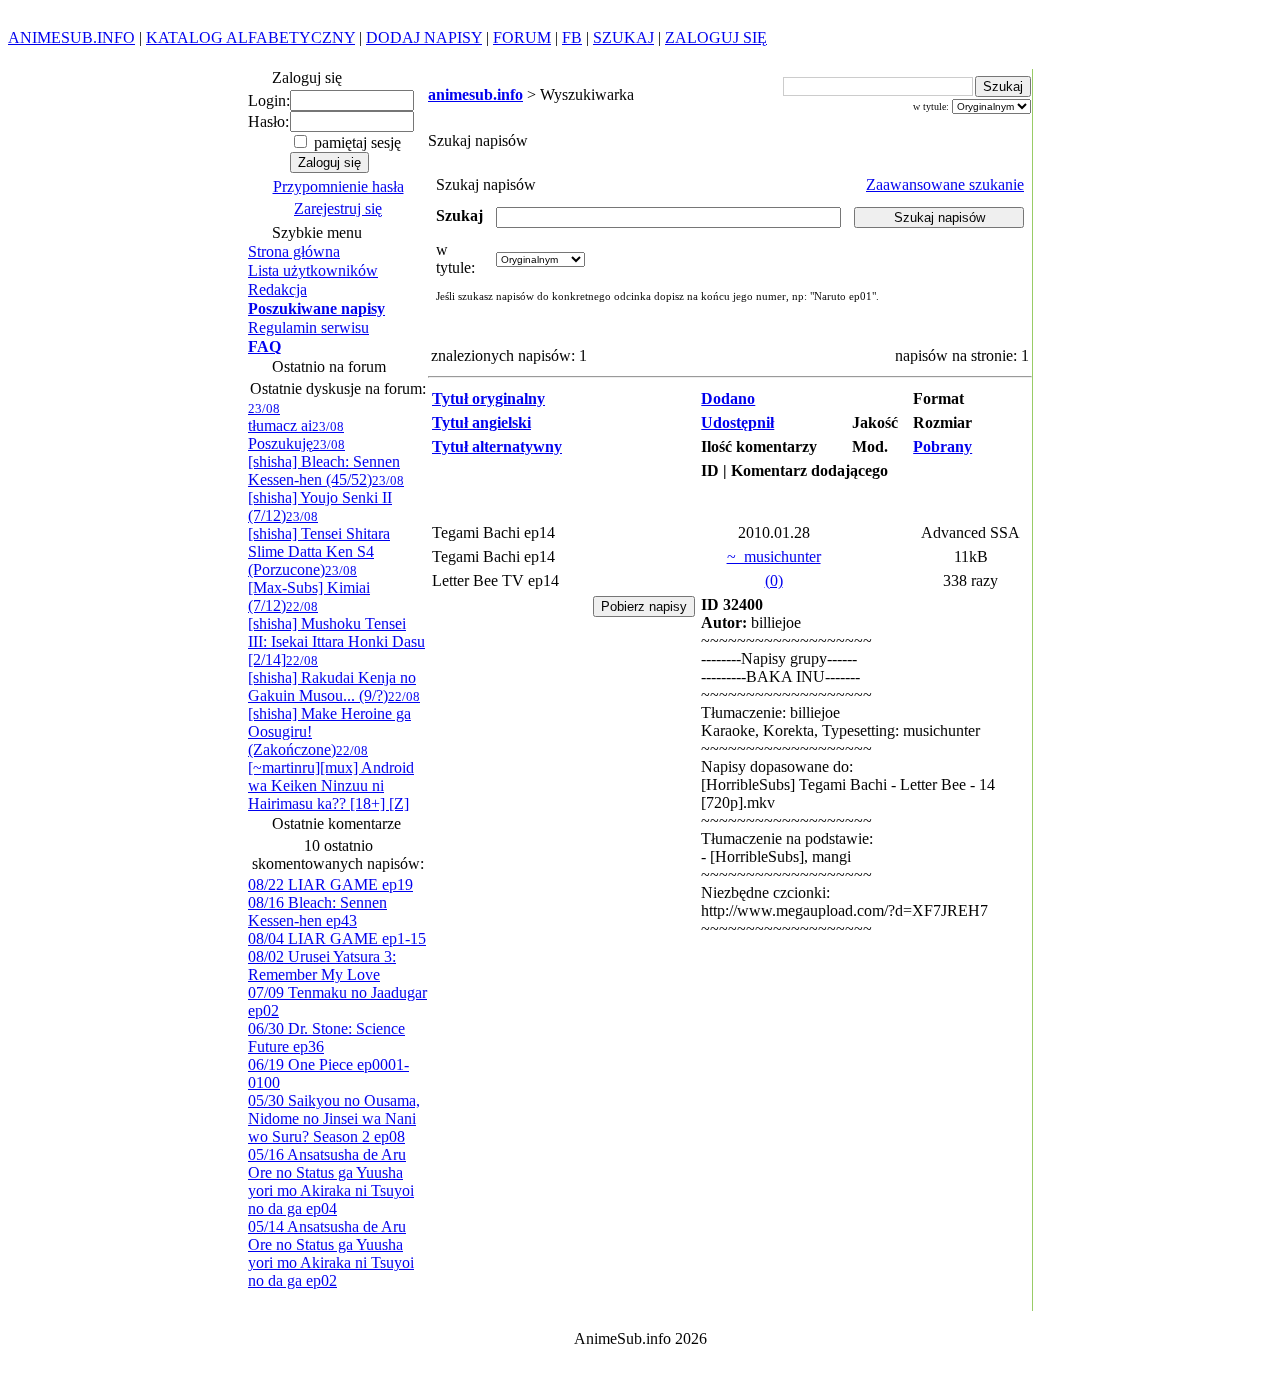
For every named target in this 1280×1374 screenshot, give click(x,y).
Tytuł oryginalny (488, 398)
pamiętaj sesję (355, 142)
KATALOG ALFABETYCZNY (250, 37)
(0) (774, 580)
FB (572, 37)
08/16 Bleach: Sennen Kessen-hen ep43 (317, 911)
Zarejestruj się (338, 208)
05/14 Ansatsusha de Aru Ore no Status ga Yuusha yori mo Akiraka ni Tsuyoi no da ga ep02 (331, 1253)
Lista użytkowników (313, 270)
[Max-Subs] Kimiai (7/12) (309, 588)
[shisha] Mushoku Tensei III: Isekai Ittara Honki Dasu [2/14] (336, 633)
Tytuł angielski (481, 422)
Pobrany (942, 446)
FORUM (522, 37)
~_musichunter (774, 556)
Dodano (728, 398)
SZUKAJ (623, 37)
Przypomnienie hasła (338, 186)
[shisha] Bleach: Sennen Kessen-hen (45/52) (324, 462)
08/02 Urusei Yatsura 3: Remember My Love (322, 965)
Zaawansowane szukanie (945, 184)
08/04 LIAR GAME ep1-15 (337, 938)
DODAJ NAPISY (424, 37)
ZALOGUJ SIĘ (716, 37)
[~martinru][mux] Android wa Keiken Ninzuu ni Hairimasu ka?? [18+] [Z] (331, 777)
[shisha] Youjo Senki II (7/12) (326, 498)
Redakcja (277, 289)
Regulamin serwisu (308, 327)
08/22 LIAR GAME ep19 (330, 884)
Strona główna (294, 251)
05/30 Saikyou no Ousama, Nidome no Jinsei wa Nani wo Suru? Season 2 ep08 (334, 1118)
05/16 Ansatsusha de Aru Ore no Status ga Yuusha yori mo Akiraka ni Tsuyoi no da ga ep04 (331, 1181)
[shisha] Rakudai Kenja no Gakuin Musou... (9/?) (332, 678)
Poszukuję (296, 435)
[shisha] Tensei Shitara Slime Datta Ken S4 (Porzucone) (319, 543)
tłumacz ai (280, 417)
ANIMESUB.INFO (71, 37)
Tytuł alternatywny (497, 446)
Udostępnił (737, 422)
